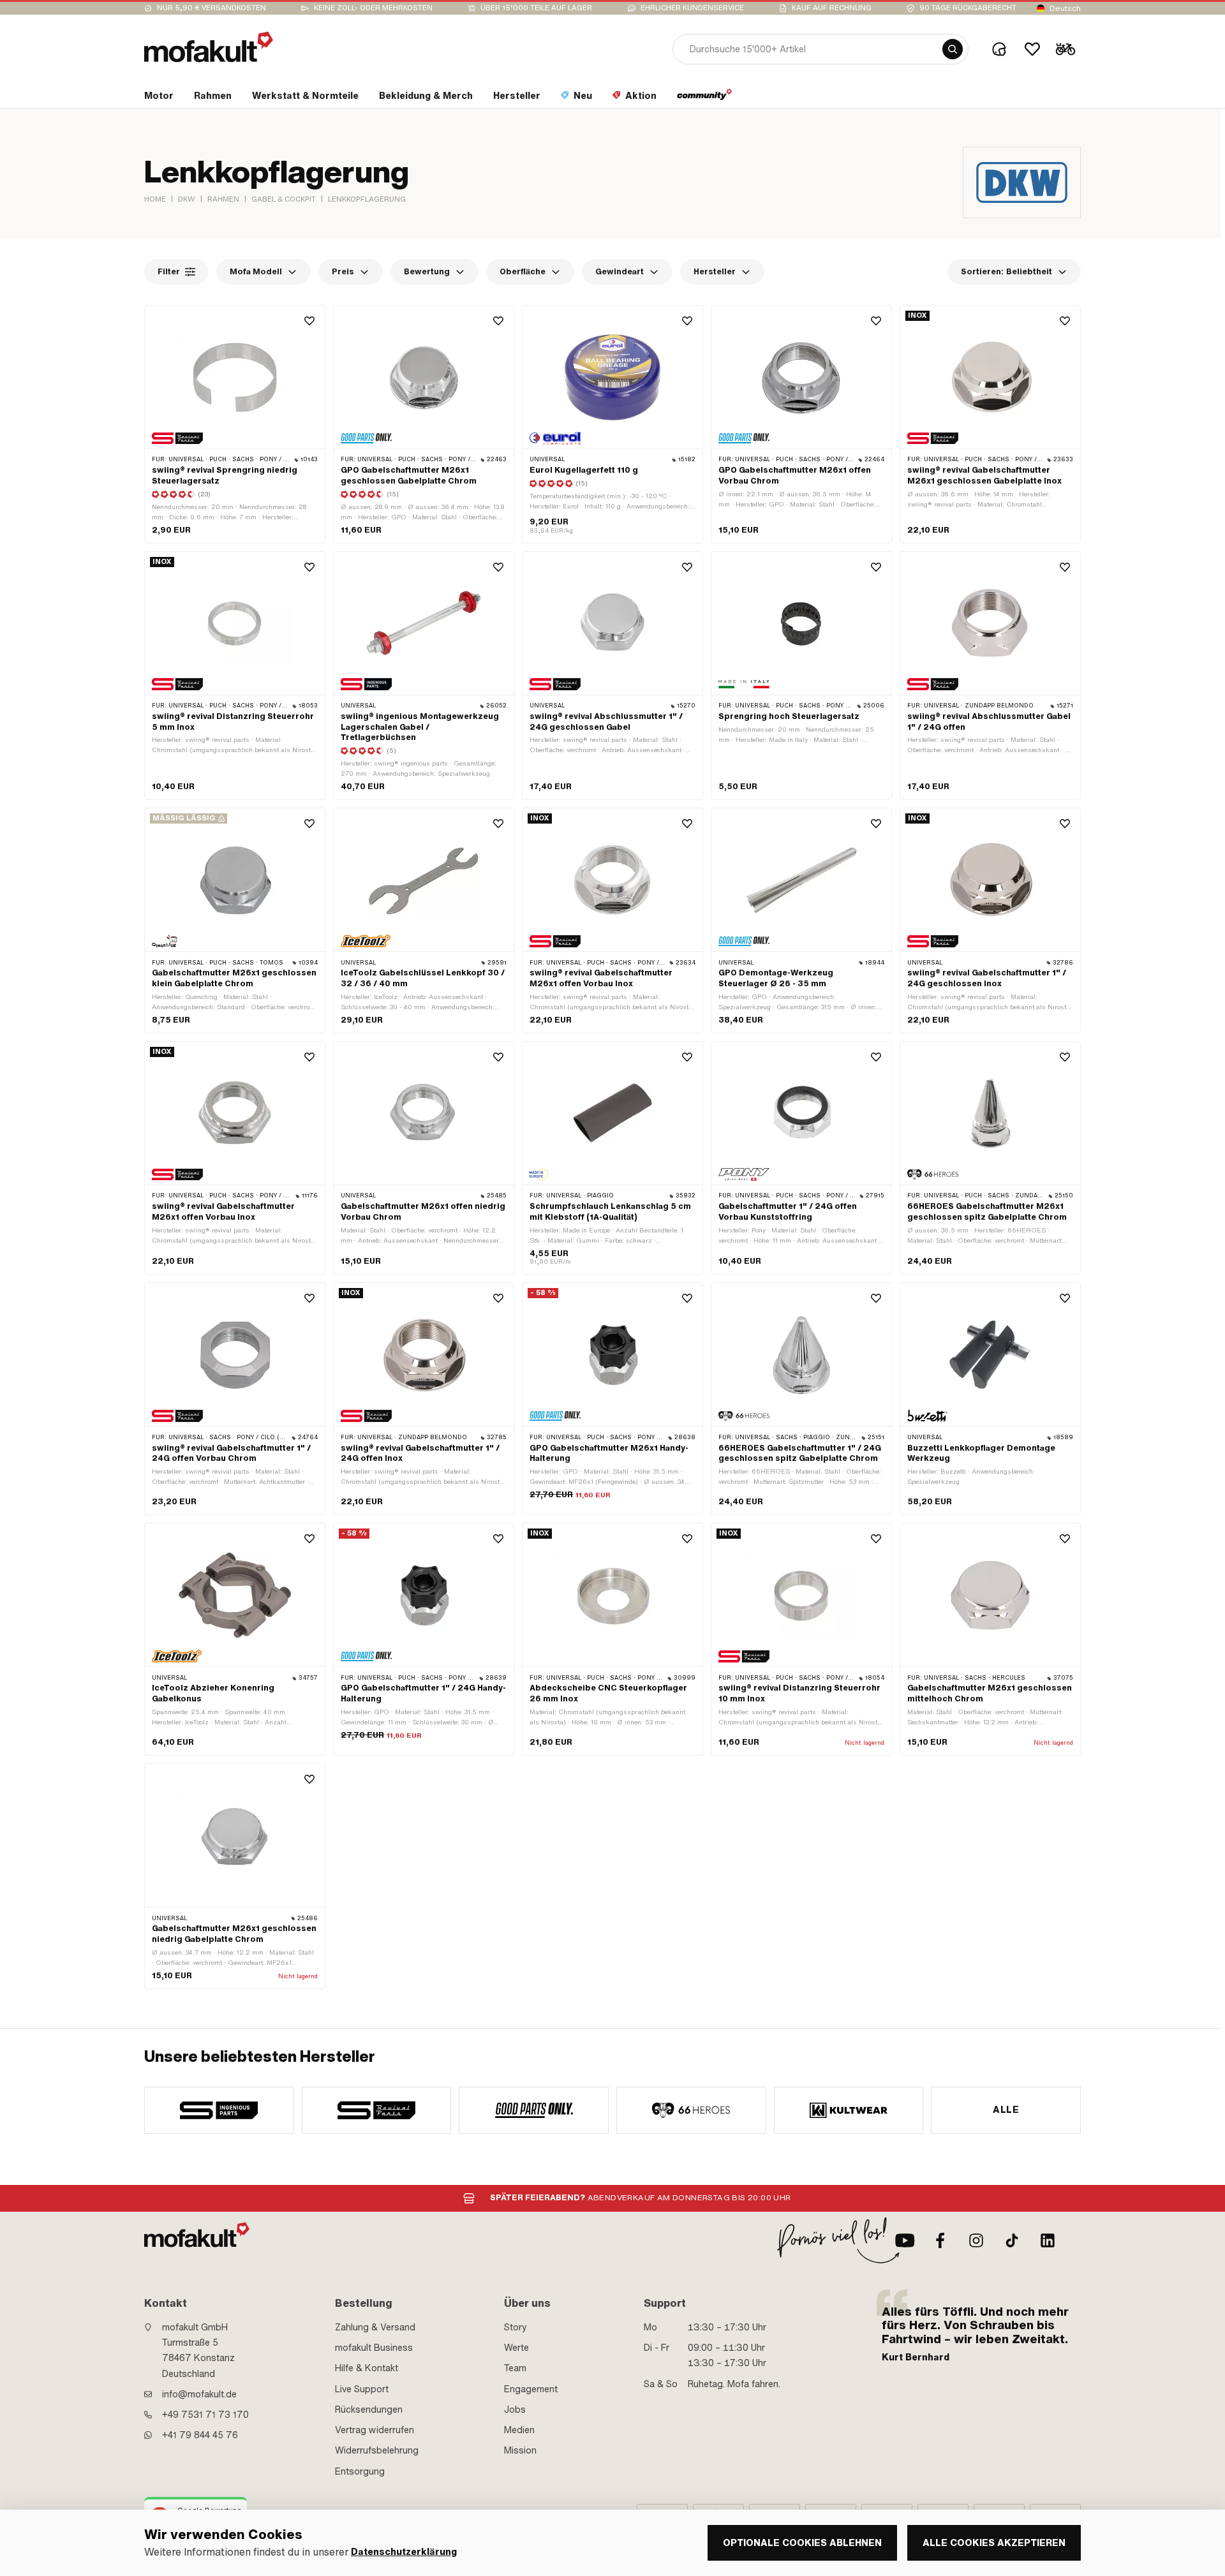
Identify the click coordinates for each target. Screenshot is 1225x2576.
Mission (520, 2450)
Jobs (515, 2409)
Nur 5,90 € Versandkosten (212, 8)
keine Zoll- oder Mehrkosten (373, 8)
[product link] (235, 424)
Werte (516, 2348)
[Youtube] (905, 2240)
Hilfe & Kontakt (367, 2368)
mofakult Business (374, 2348)
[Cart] (1065, 49)
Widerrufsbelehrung (377, 2450)
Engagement (531, 2389)
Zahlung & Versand (375, 2327)
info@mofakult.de (199, 2394)
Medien (519, 2430)
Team (515, 2368)
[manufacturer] (219, 2110)
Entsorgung (360, 2471)
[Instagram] (976, 2240)
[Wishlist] (1032, 49)
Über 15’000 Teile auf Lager (536, 8)
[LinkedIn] (1048, 2240)
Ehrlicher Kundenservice (692, 8)
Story (516, 2327)
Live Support (362, 2389)
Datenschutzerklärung (404, 2552)
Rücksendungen (369, 2409)
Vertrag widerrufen (375, 2430)
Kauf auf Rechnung (832, 8)
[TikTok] (1012, 2240)
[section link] (705, 98)
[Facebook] (940, 2240)
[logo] (209, 47)
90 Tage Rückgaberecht (968, 8)
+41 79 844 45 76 (200, 2435)
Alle (1006, 2110)
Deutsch (1065, 8)
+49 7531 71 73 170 (205, 2415)
